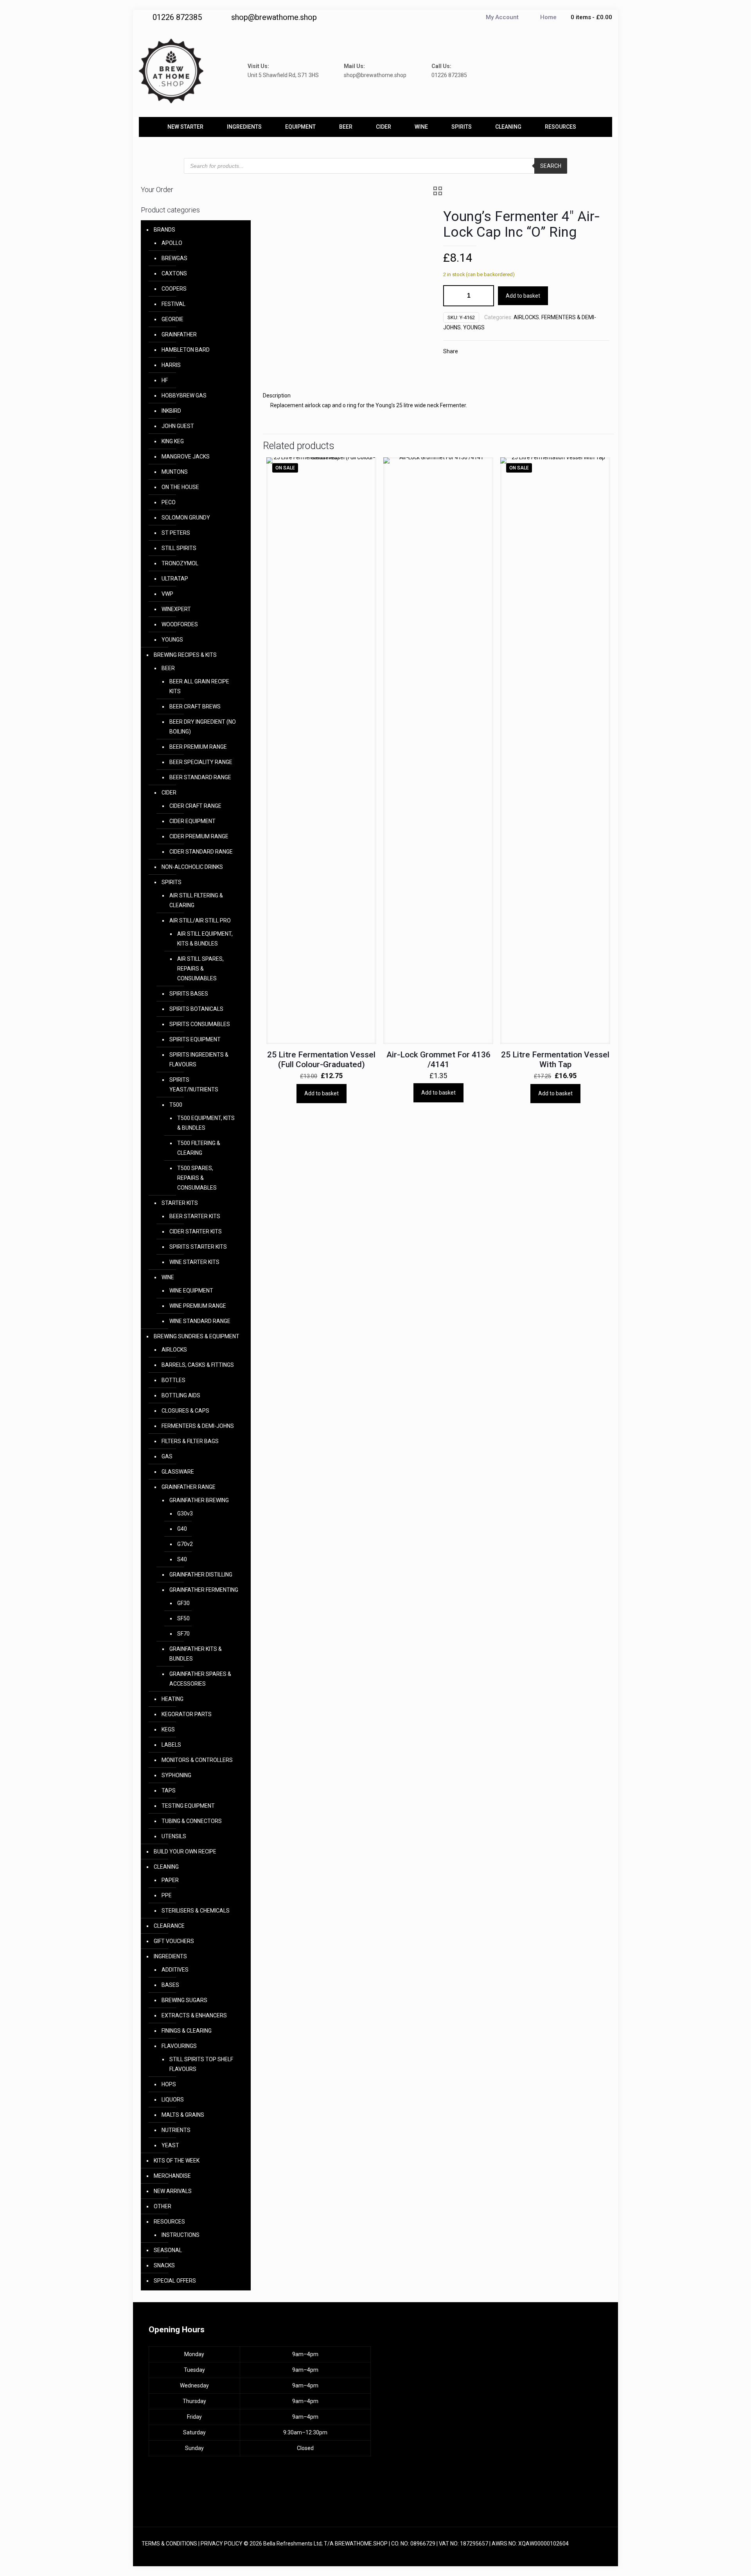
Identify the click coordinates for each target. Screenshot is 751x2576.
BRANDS (164, 230)
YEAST (170, 2145)
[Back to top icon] (601, 2544)
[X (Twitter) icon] (574, 2553)
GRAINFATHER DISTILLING (201, 1575)
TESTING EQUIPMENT (188, 1806)
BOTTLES (173, 1380)
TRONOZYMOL (180, 563)
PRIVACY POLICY (222, 2544)
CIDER (169, 793)
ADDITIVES (175, 1970)
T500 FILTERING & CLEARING (199, 1148)
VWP (167, 594)
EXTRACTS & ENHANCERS (194, 2015)
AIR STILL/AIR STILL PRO (200, 920)
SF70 (183, 1634)
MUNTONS (175, 472)
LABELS (171, 1745)
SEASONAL (168, 2250)
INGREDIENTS (170, 1956)
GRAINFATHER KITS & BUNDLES (196, 1654)
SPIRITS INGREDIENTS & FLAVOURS (199, 1060)
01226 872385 (177, 17)
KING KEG (173, 441)
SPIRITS (172, 882)
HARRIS (171, 365)
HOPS (169, 2084)
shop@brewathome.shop (274, 17)
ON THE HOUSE (180, 487)
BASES (170, 1985)
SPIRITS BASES (189, 994)
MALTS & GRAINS (183, 2115)
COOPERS (174, 289)
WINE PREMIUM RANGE (198, 1306)
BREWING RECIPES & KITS (185, 655)
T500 (176, 1105)
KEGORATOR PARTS (187, 1714)
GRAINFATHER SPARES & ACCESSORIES (200, 1679)
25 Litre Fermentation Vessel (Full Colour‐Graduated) (321, 1060)
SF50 (183, 1618)
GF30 (183, 1603)
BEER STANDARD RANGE (200, 777)
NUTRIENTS (176, 2130)
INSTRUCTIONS (181, 2235)
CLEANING (166, 1867)
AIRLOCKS (526, 317)
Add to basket (523, 296)
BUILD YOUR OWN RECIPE (185, 1852)
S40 (182, 1559)
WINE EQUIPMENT (191, 1291)
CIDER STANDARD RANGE (201, 852)
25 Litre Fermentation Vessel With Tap (555, 1060)
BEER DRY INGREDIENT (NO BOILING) (203, 727)
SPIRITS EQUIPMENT (195, 1039)
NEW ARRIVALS (173, 2191)
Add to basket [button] (322, 1093)
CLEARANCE (169, 1926)
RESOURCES (169, 2222)
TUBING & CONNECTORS (192, 1821)
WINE (168, 1277)
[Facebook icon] (566, 2553)
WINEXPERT (176, 609)
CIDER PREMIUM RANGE (199, 836)
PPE (167, 1895)
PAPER (170, 1880)
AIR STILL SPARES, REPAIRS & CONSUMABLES (200, 969)
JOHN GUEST (178, 426)
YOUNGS (474, 327)
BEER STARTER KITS (195, 1216)
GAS (167, 1456)
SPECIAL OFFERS (175, 2281)
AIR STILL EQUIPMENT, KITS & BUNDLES (205, 939)
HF (165, 380)
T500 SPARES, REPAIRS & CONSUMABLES (197, 1178)
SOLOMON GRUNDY (186, 518)
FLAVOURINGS (179, 2046)
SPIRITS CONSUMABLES (200, 1024)
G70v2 (185, 1544)
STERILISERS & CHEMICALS (196, 1911)
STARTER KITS (180, 1203)
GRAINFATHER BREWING (199, 1500)
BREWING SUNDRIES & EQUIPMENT (197, 1336)
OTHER (163, 2206)
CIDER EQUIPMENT (192, 821)
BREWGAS (174, 258)
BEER (168, 668)
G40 (182, 1529)
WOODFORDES (180, 624)
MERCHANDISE (172, 2176)
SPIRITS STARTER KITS (198, 1247)
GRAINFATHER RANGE (189, 1487)
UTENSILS (174, 1836)
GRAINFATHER (179, 334)
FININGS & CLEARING (187, 2031)
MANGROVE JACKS (186, 457)
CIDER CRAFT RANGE (195, 806)
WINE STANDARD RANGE (200, 1321)
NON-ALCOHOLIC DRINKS (192, 867)
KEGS (168, 1729)
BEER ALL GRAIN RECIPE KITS (199, 686)
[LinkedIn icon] (582, 2553)
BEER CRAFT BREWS (195, 706)
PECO (169, 502)
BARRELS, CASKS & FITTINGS (198, 1365)
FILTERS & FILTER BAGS (190, 1441)
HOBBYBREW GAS (184, 395)
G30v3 (185, 1514)
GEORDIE (172, 319)
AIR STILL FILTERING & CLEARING (196, 900)
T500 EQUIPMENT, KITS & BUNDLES (206, 1123)
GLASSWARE (178, 1472)
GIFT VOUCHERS (174, 1941)
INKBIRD (171, 411)
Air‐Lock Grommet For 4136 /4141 (438, 1060)
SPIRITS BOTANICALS (196, 1009)
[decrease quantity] (452, 296)
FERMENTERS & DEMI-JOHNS (198, 1426)
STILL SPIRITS (179, 548)
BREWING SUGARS (184, 2000)
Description (277, 395)
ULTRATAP (175, 579)
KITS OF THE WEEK (177, 2161)
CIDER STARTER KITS (196, 1231)
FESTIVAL (173, 304)
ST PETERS (176, 533)
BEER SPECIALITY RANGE (201, 762)
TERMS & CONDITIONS (169, 2544)
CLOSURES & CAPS (185, 1411)
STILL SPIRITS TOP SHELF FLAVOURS (201, 2064)
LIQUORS (173, 2100)
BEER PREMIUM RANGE (198, 747)
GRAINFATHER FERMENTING (204, 1590)
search (551, 166)
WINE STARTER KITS (194, 1262)
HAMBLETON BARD (186, 350)
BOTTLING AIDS (181, 1395)
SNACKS (164, 2265)
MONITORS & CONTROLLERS (197, 1760)
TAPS (169, 1790)
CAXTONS (174, 273)
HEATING (172, 1699)
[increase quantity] (485, 296)
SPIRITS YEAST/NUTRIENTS (194, 1085)
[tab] (438, 396)
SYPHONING (176, 1775)
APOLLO (172, 243)
